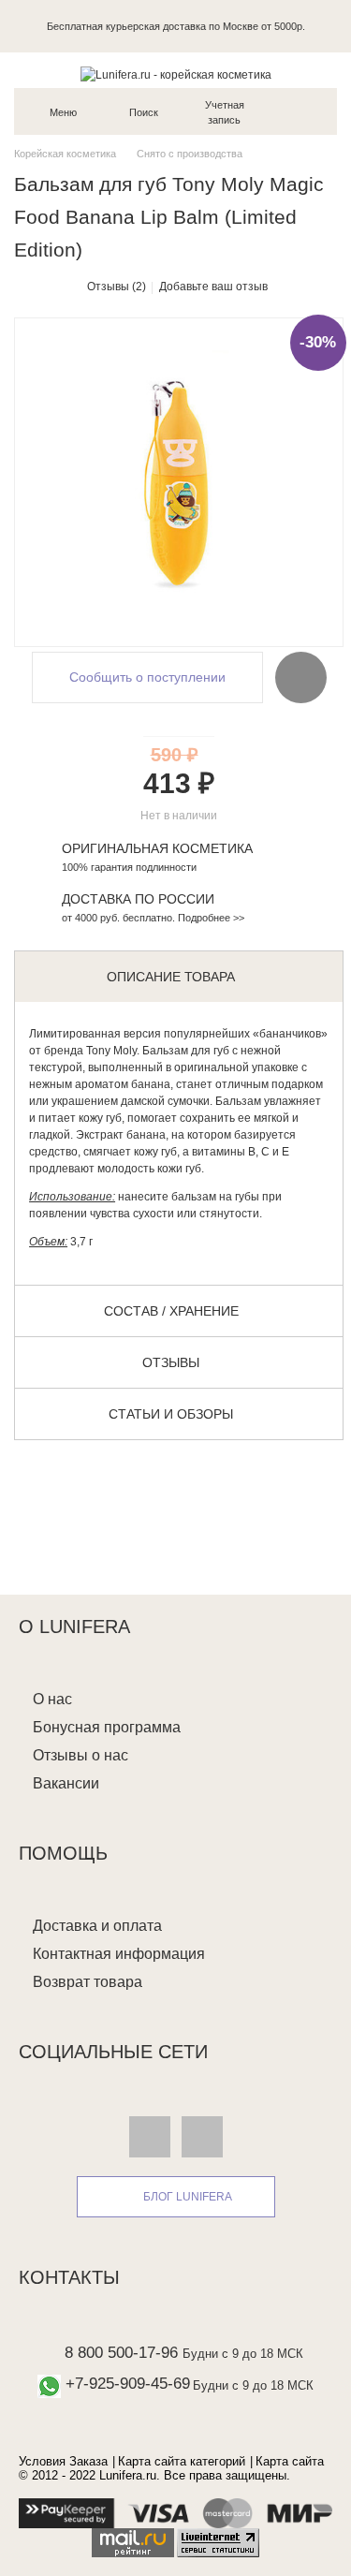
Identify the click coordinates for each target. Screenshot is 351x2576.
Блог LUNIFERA (188, 2197)
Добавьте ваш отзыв (213, 287)
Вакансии (66, 1783)
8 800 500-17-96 (121, 2353)
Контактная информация (119, 1954)
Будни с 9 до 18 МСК (243, 2354)
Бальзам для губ (186, 1051)
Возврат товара (88, 1982)
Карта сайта (290, 2461)
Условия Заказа (63, 2461)
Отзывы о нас (80, 1755)
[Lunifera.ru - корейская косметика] (175, 75)
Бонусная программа (107, 1727)
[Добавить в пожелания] (301, 677)
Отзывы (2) (117, 287)
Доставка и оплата (97, 1926)
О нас (52, 1699)
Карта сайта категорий (182, 2461)
